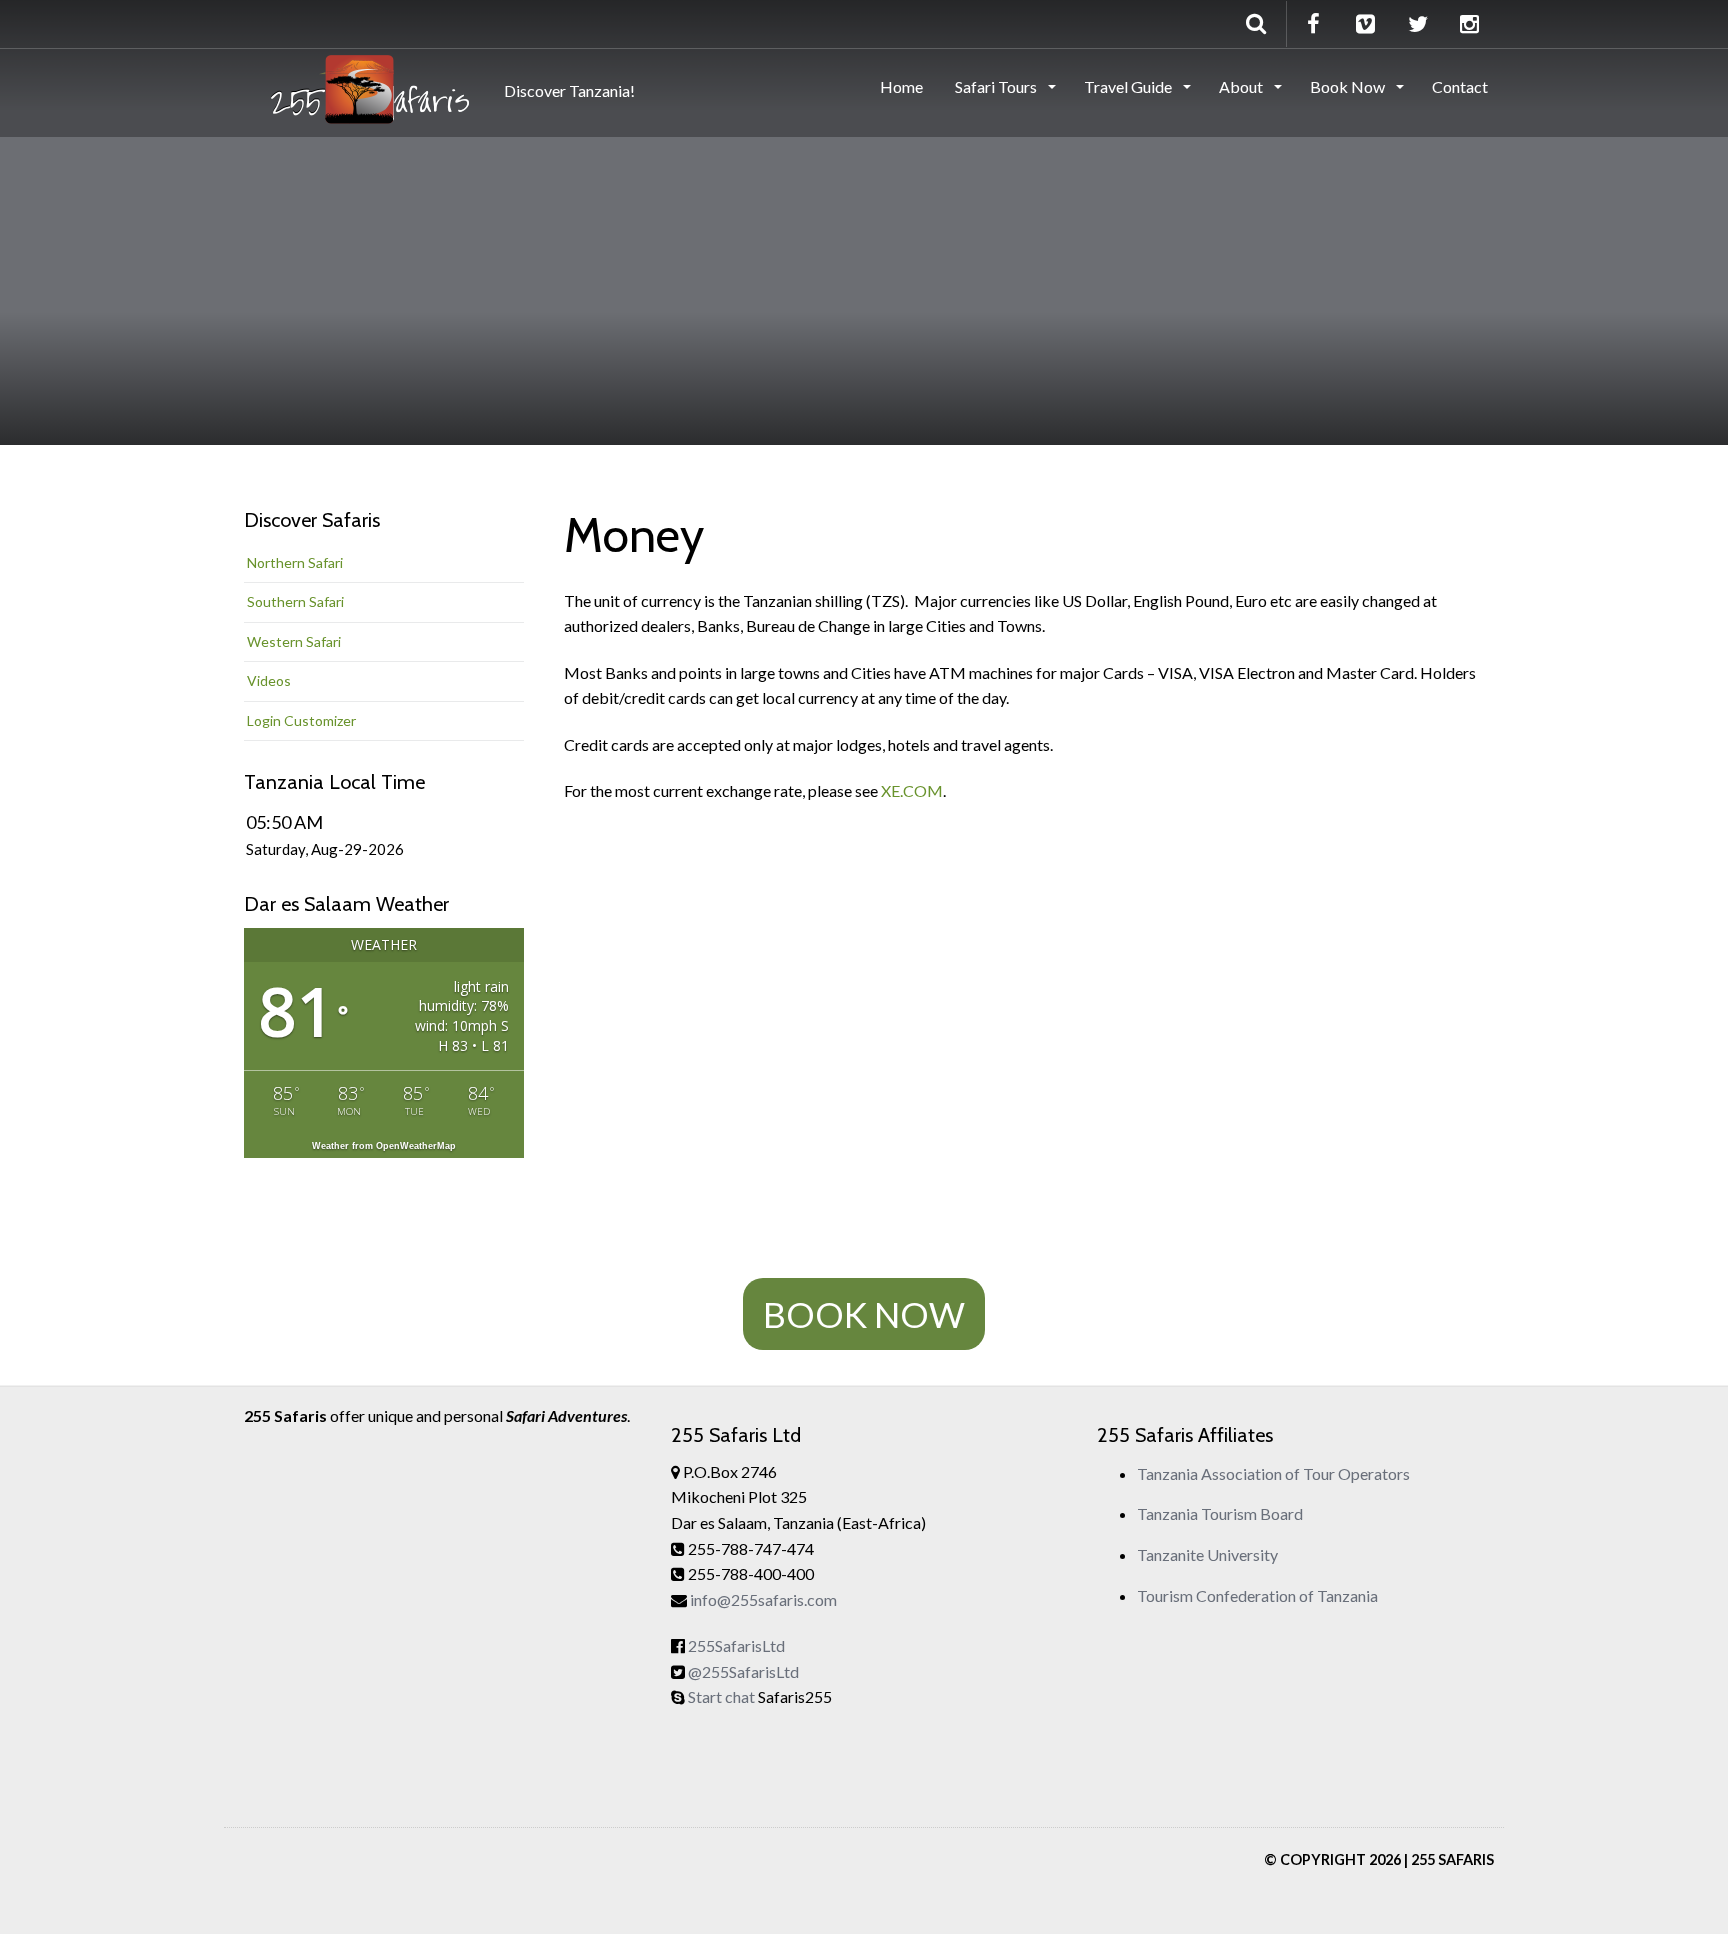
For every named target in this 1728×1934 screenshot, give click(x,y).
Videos (269, 680)
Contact (1460, 86)
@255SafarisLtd (743, 1671)
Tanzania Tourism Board (1220, 1513)
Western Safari (294, 641)
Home (901, 86)
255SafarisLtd (736, 1645)
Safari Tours (997, 86)
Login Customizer (301, 720)
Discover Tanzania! (566, 90)
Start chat (721, 1696)
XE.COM (912, 790)
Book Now (1349, 86)
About (1242, 86)
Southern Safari (295, 601)
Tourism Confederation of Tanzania (1257, 1595)
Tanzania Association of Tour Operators (1273, 1473)
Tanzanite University (1207, 1554)
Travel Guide (1129, 86)
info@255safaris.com (763, 1599)
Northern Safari (295, 562)
